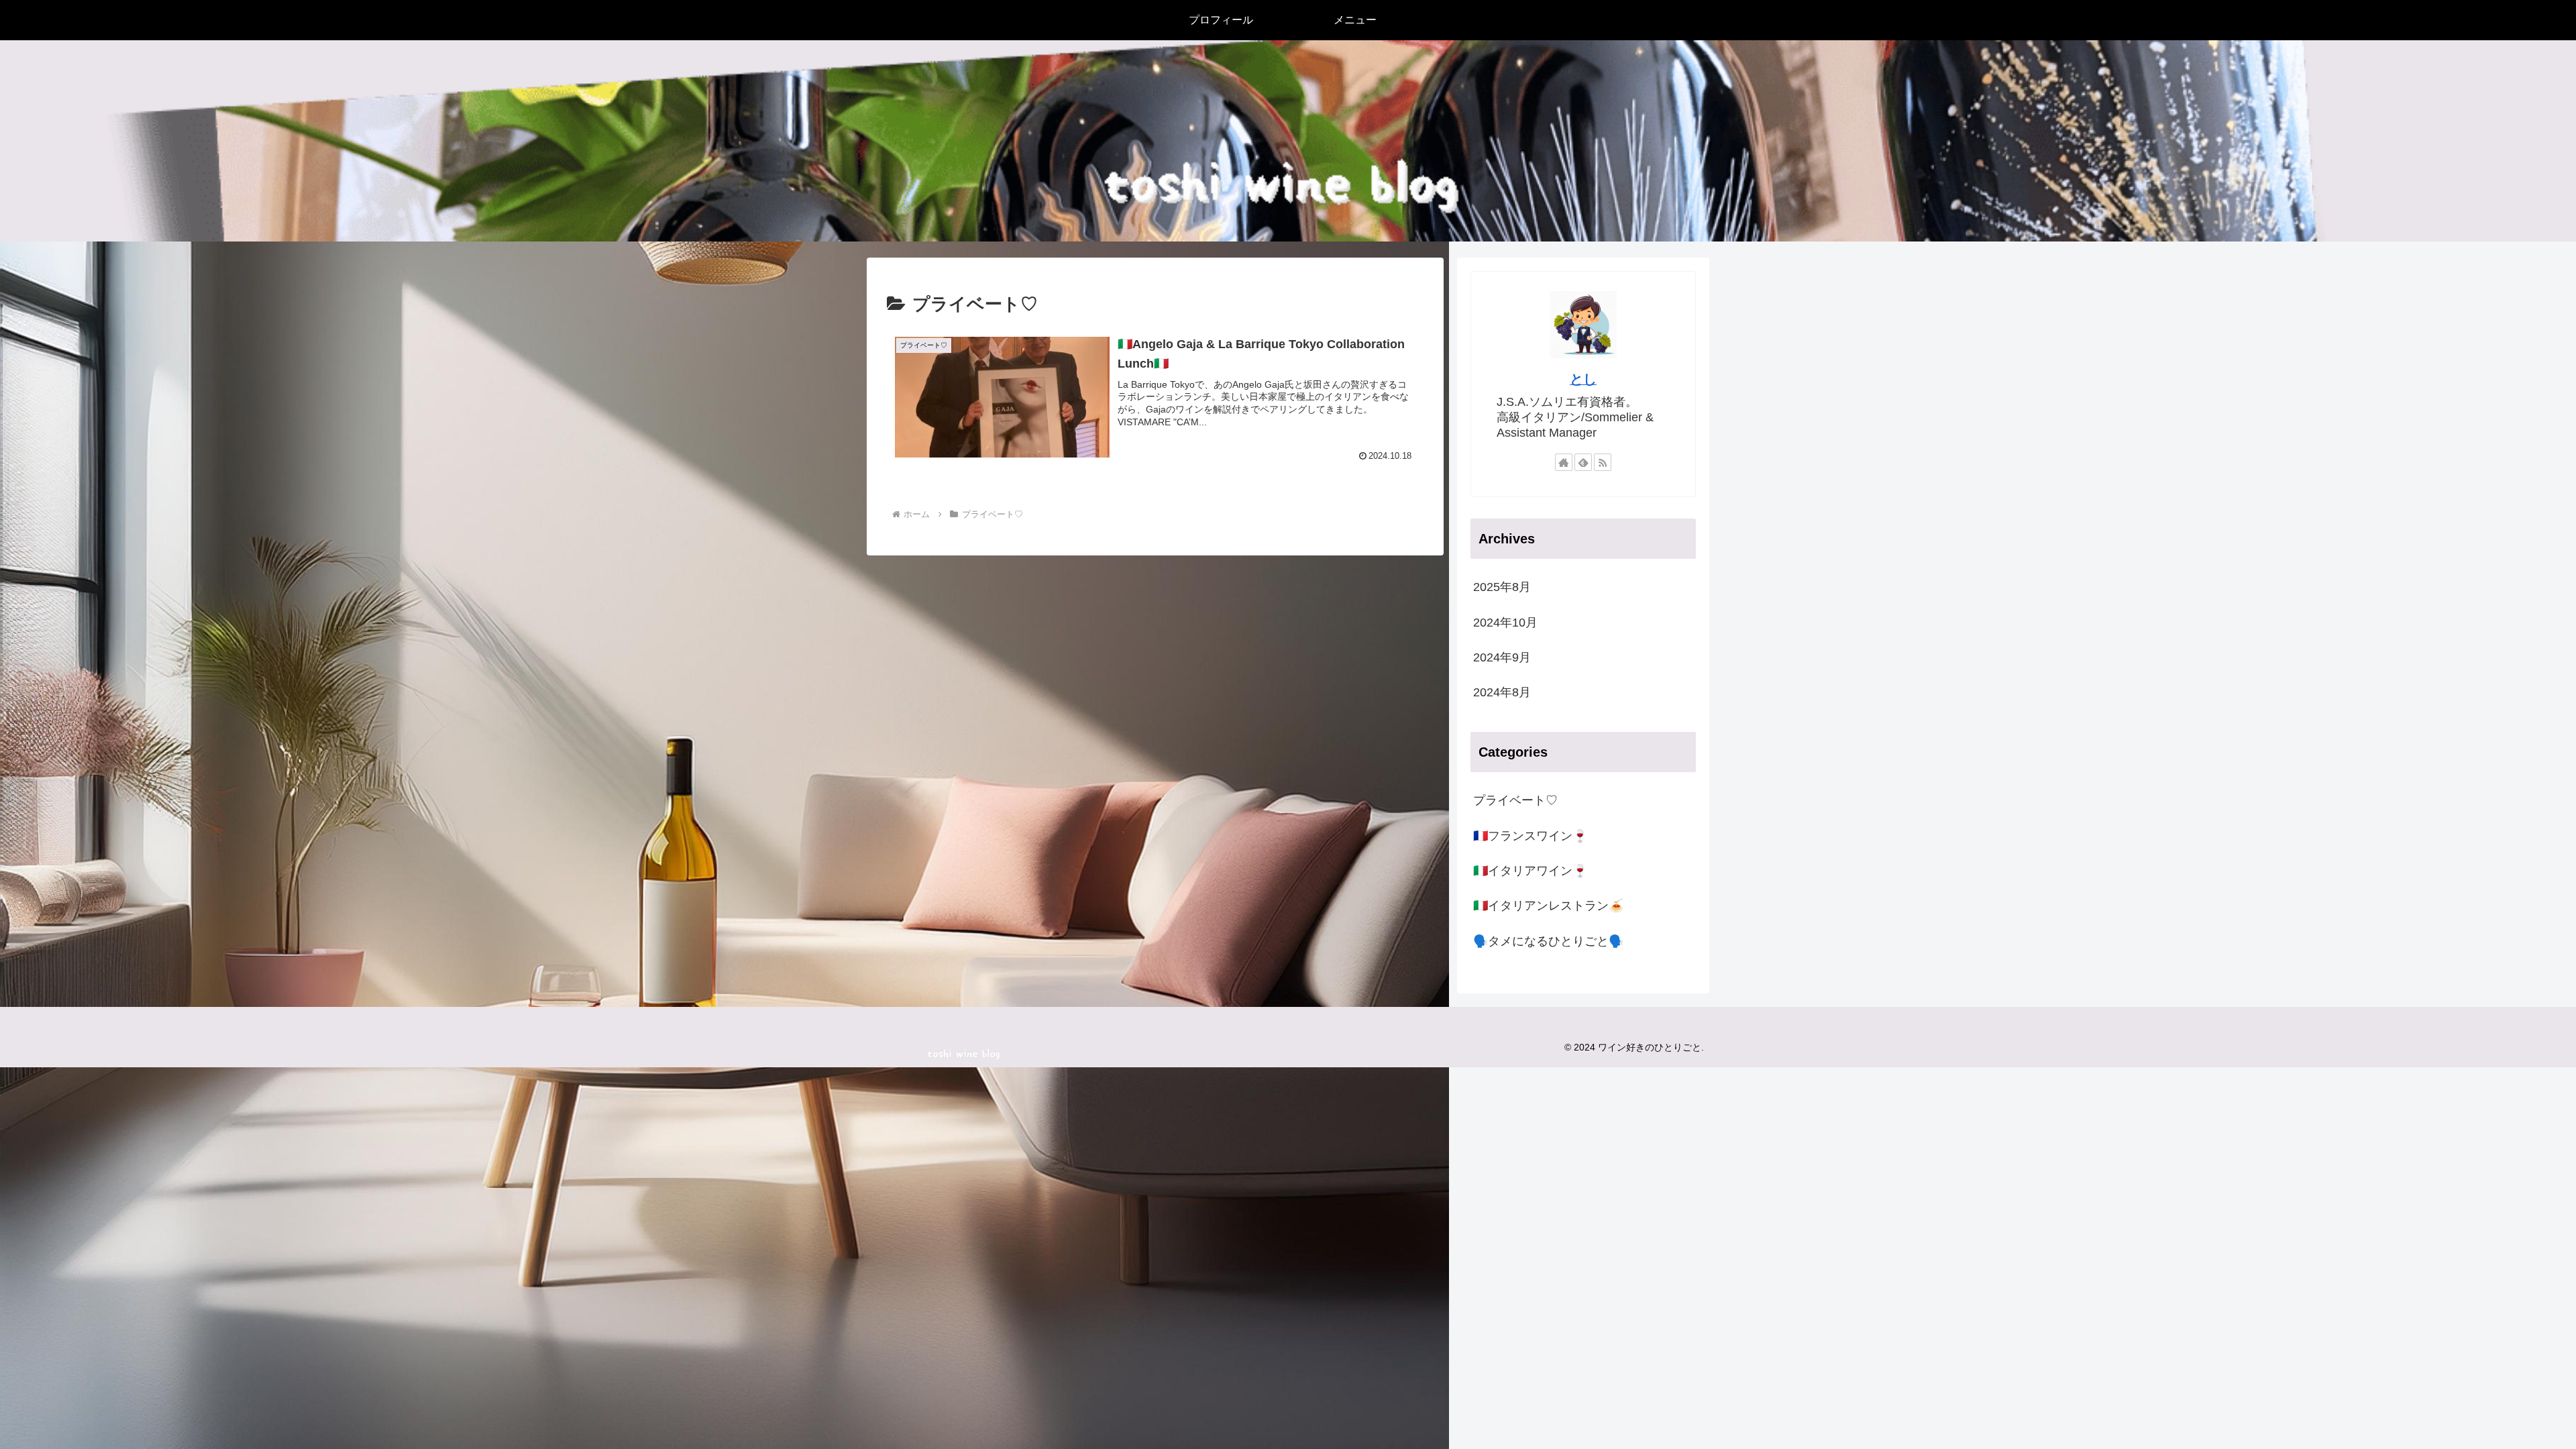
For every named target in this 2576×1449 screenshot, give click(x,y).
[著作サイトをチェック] (1564, 462)
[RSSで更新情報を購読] (1603, 462)
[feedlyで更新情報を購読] (1583, 462)
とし (1583, 379)
